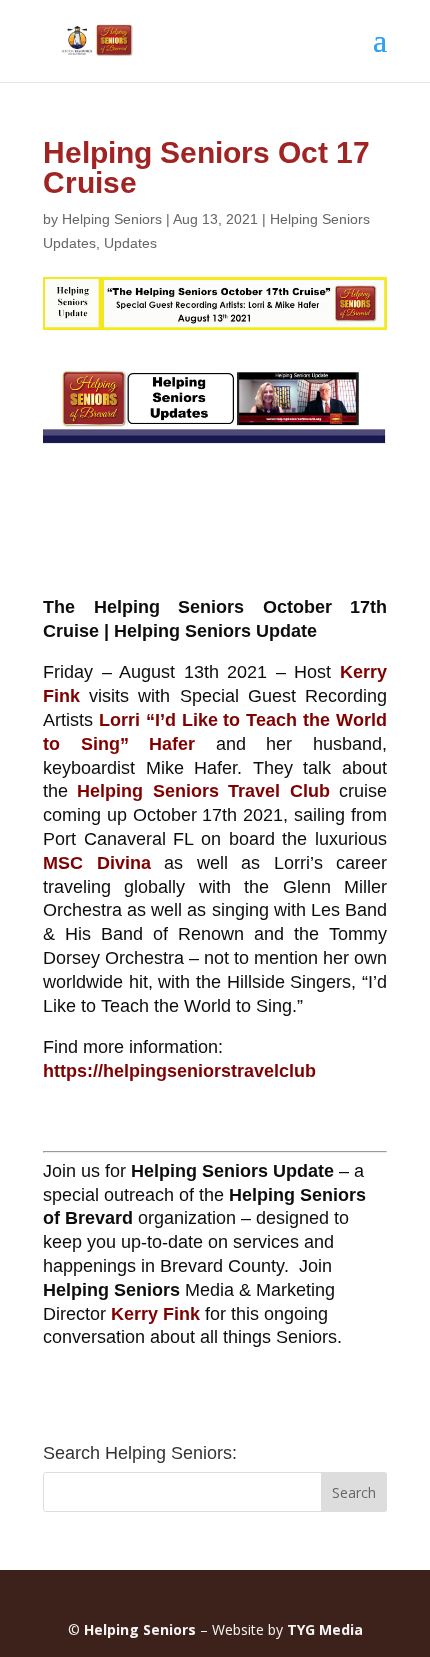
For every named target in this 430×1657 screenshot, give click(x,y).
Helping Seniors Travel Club (203, 791)
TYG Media (325, 1629)
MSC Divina (97, 863)
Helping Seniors (112, 219)
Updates (130, 243)
